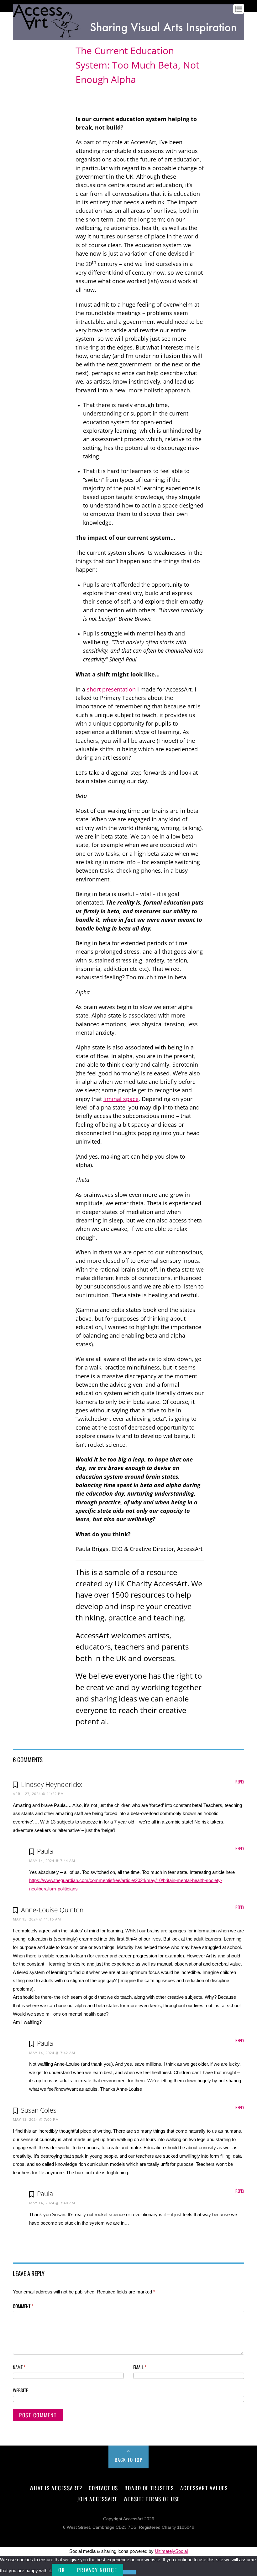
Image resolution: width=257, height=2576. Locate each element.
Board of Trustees (149, 2488)
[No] (129, 2572)
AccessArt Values (204, 2488)
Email (140, 2367)
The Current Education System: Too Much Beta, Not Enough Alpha (137, 65)
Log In (19, 45)
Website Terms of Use (152, 2499)
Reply (240, 1782)
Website (20, 2390)
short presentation (111, 689)
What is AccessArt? (56, 2488)
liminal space (121, 1099)
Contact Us (103, 2488)
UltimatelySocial (171, 2551)
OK (61, 2570)
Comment (23, 2306)
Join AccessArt (97, 2499)
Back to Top (129, 2460)
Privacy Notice (97, 2570)
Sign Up (35, 45)
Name (19, 2367)
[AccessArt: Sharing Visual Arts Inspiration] (128, 37)
